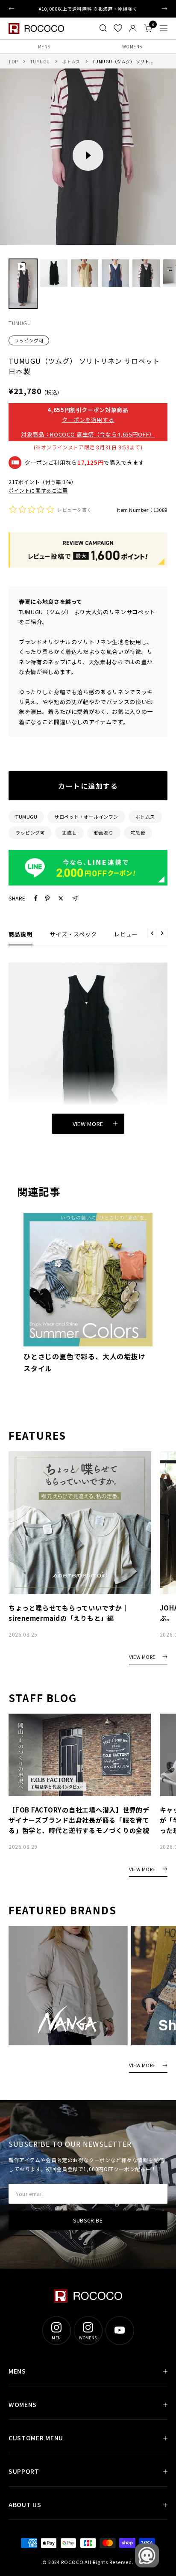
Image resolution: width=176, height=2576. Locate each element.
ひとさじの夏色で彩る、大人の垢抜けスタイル (85, 1362)
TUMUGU (40, 61)
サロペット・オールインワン (86, 817)
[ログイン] (133, 28)
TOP (13, 61)
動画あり (104, 832)
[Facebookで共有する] (36, 898)
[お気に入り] (118, 28)
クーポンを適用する (88, 420)
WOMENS (132, 46)
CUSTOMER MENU (36, 2438)
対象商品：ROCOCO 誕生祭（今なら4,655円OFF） (88, 434)
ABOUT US (25, 2505)
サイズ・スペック (73, 934)
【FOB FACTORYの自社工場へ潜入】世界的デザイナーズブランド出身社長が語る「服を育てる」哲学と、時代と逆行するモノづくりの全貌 (79, 1820)
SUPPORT (24, 2471)
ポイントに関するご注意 (38, 490)
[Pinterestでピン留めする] (47, 898)
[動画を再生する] (88, 155)
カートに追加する (88, 786)
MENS (44, 46)
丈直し (69, 832)
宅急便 (138, 832)
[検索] (103, 28)
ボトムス (71, 61)
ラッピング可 (29, 340)
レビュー (126, 934)
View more (88, 1124)
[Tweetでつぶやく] (61, 898)
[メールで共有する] (75, 899)
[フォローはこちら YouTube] (120, 2330)
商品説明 (21, 934)
